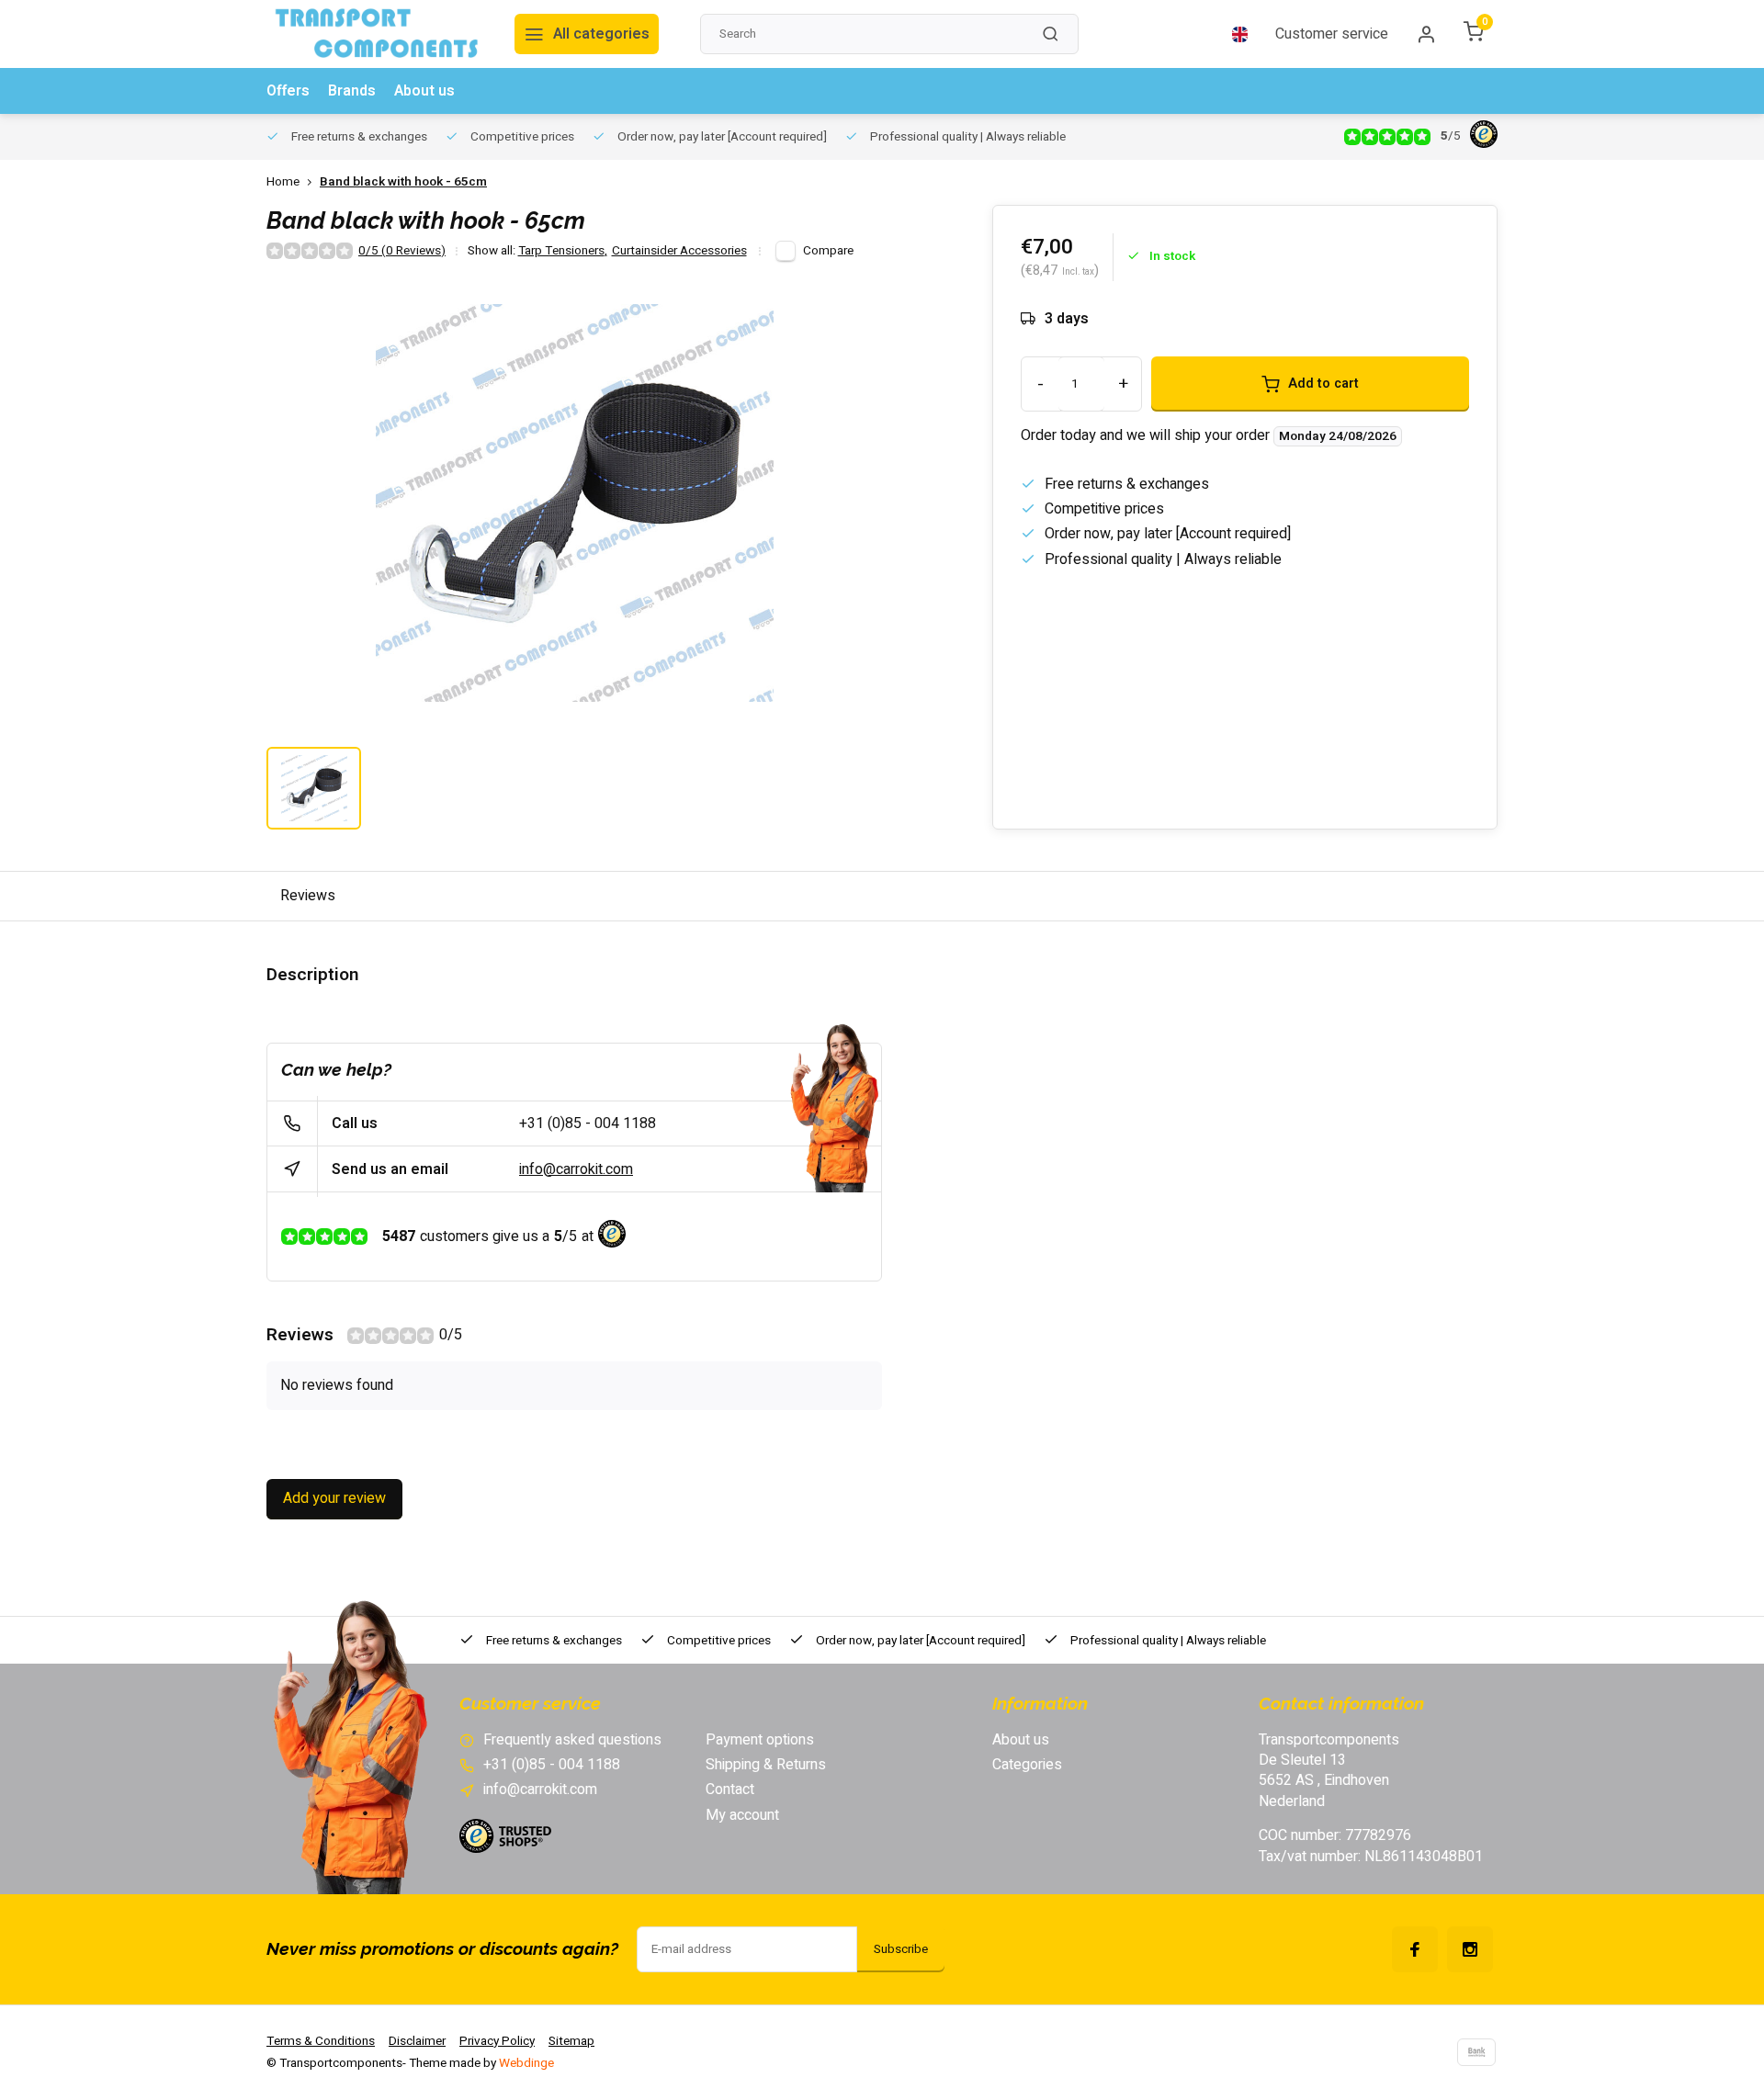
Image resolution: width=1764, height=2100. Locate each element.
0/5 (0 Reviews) (402, 251)
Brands (352, 91)
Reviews (308, 896)
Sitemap (571, 2041)
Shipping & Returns (766, 1765)
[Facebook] (1415, 1949)
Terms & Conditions (321, 2041)
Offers (288, 91)
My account (742, 1815)
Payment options (760, 1740)
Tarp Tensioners (563, 251)
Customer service (1332, 34)
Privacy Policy (497, 2041)
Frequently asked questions (572, 1740)
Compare (828, 251)
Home (283, 182)
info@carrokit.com (576, 1169)
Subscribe (901, 1949)
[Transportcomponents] (377, 34)
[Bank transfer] (1476, 2052)
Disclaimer (417, 2041)
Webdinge (526, 2063)
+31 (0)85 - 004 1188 (588, 1123)
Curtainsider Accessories (679, 251)
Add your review (334, 1498)
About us (424, 91)
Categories (1027, 1765)
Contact (730, 1790)
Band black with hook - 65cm (403, 182)
